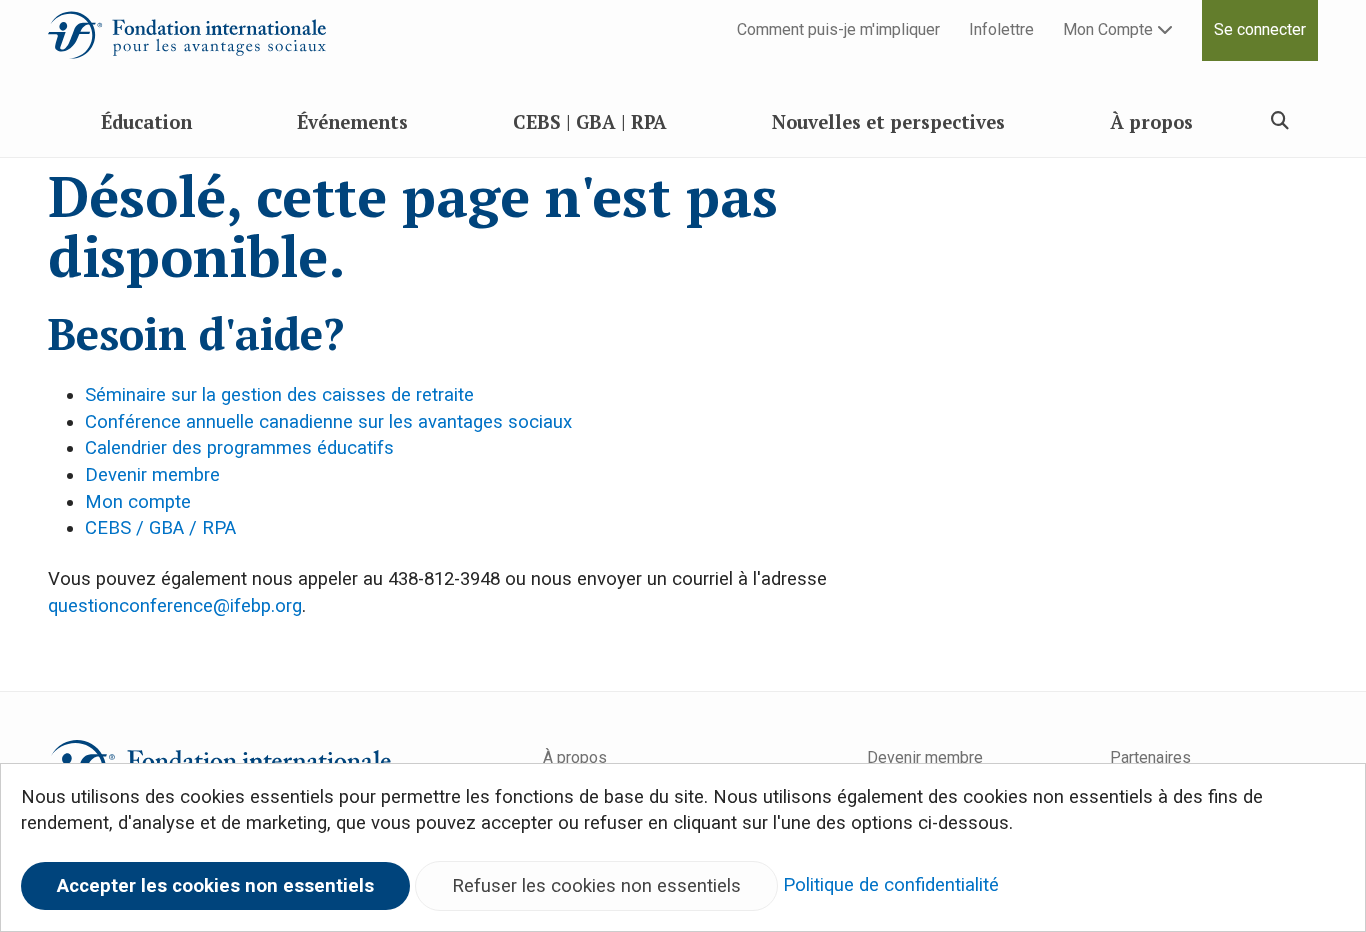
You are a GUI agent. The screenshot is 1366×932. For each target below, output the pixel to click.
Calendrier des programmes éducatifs (239, 448)
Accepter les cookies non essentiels (215, 886)
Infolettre (1001, 29)
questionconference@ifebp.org (175, 606)
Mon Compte (1110, 29)
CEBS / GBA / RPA (160, 528)
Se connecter (1260, 29)
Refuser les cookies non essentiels (596, 886)
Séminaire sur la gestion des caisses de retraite (279, 395)
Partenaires (1150, 757)
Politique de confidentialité (891, 885)
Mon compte (138, 502)
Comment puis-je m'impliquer (838, 29)
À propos (575, 757)
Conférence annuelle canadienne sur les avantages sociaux (328, 422)
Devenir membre (152, 475)
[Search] (1280, 120)
